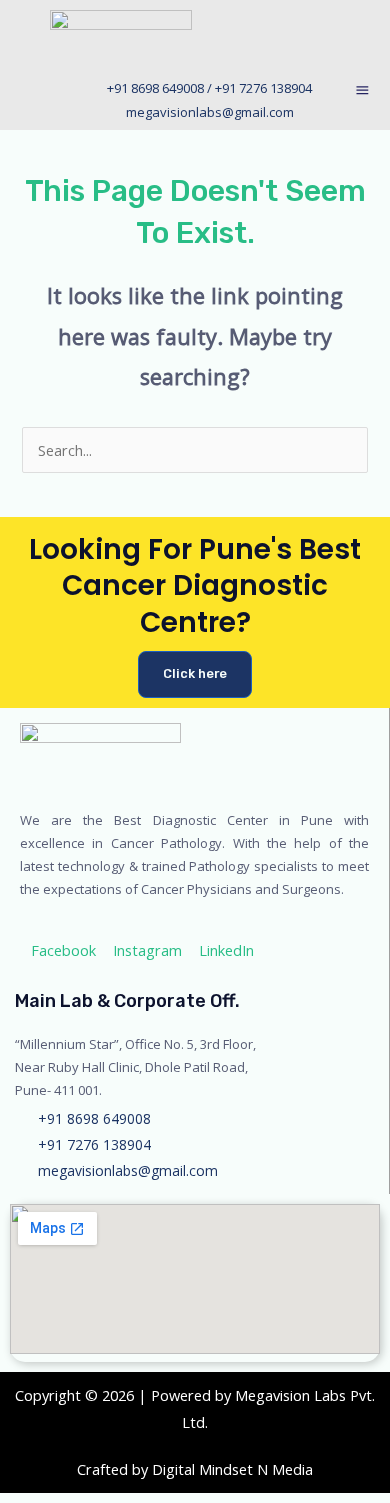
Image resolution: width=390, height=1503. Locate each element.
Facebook (61, 950)
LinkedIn (224, 950)
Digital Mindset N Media (232, 1469)
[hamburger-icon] (362, 92)
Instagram (145, 950)
